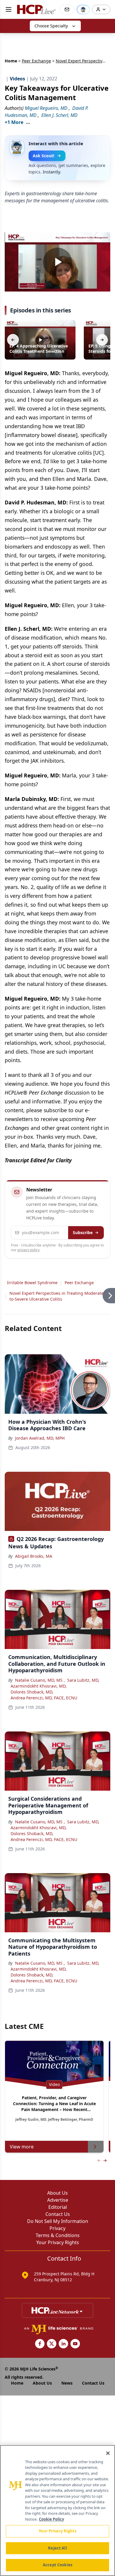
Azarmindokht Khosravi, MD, (39, 1686)
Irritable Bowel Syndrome (32, 1283)
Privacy (57, 2228)
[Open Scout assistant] (83, 9)
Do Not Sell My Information (58, 2221)
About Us (57, 2193)
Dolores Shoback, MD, (32, 1692)
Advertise (58, 2200)
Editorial (58, 2207)
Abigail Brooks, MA (34, 1556)
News (67, 2383)
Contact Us (58, 2214)
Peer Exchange (36, 61)
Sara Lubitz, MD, (83, 1680)
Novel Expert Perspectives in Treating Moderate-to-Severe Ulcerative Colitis (57, 1296)
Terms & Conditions (58, 2235)
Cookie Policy (51, 2519)
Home (11, 61)
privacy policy (28, 1250)
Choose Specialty (51, 26)
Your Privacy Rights (58, 2242)
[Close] (108, 2453)
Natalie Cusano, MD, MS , (40, 1680)
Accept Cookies (57, 2565)
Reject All (57, 2548)
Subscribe (83, 1232)
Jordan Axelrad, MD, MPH (40, 1438)
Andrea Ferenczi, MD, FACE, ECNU (44, 1698)
